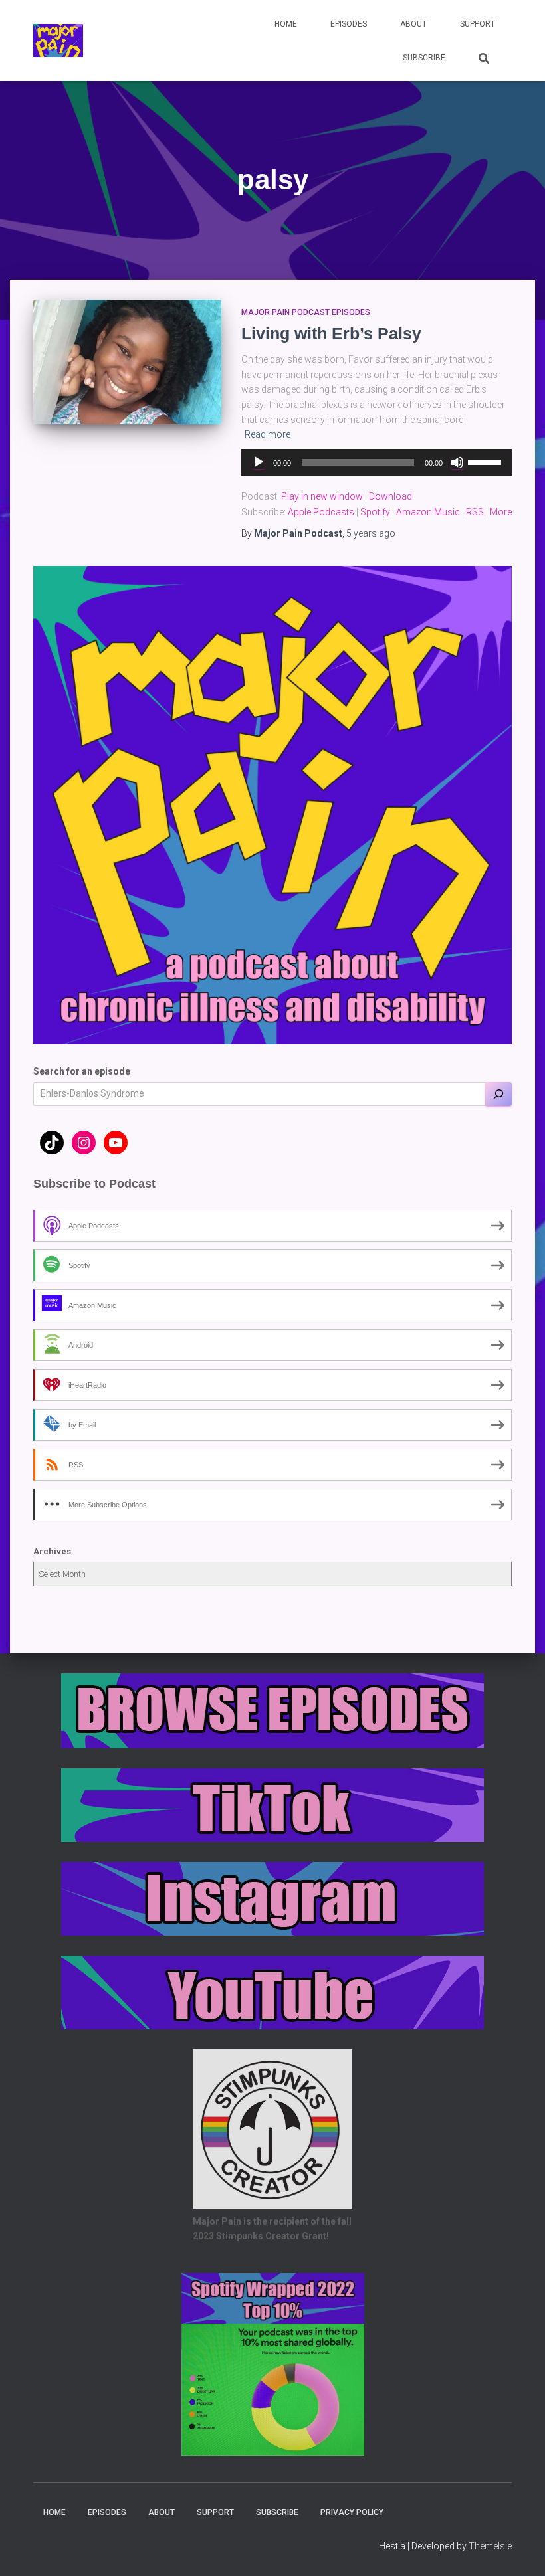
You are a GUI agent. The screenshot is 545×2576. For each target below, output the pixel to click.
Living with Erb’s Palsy (331, 333)
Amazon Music (428, 512)
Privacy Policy (352, 2512)
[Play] (259, 462)
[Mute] (457, 462)
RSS (475, 512)
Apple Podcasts (321, 512)
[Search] (498, 1094)
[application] (377, 462)
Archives (52, 1551)
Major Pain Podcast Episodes (306, 312)
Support (478, 24)
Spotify (375, 512)
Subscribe (424, 58)
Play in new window (322, 496)
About (413, 24)
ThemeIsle (490, 2546)
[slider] (487, 461)
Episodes (349, 24)
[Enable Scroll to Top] (519, 2549)
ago (371, 533)
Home (286, 24)
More (501, 512)
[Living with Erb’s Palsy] (127, 362)
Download (390, 496)
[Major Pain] (58, 41)
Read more (268, 434)
